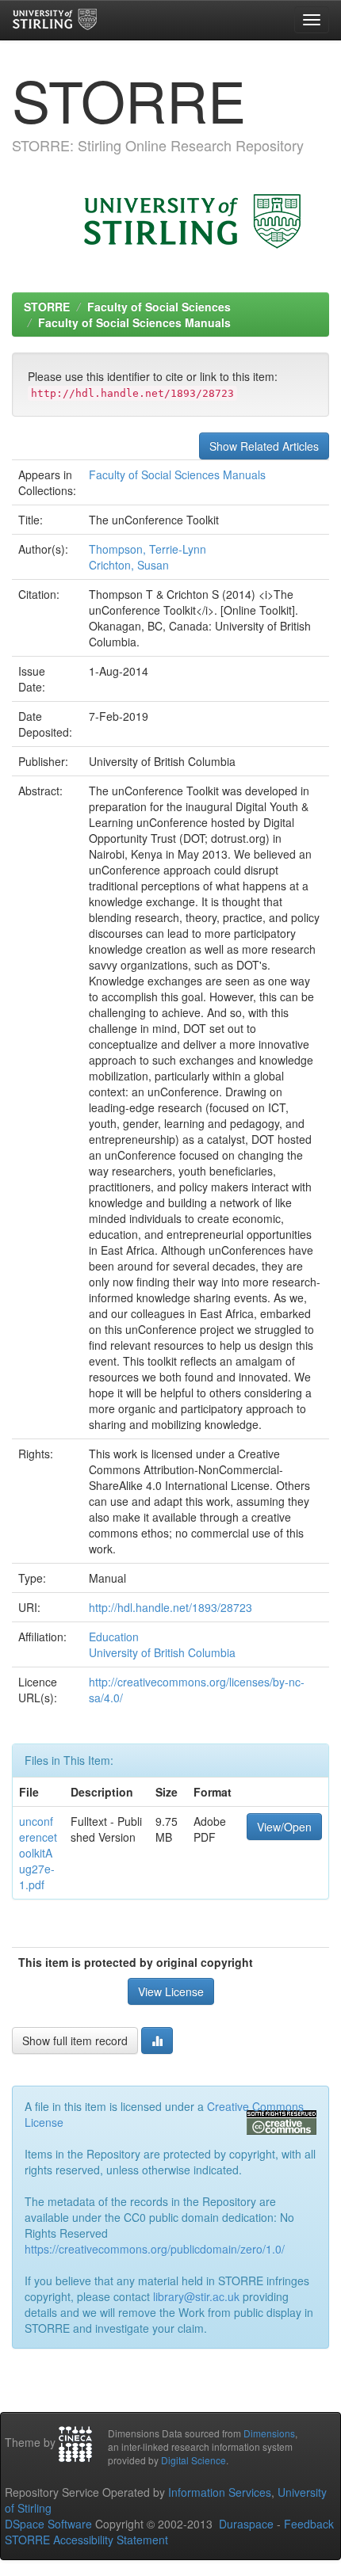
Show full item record (75, 2041)
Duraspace (246, 2524)
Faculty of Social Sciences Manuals (134, 322)
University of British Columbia (162, 1652)
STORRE (47, 307)
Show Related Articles (264, 446)
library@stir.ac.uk (196, 2296)
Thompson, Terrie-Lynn (148, 549)
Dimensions (269, 2433)
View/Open (284, 1827)
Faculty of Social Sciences (159, 307)
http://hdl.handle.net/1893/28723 (170, 1607)
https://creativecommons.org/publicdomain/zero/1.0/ (155, 2249)
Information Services (220, 2492)
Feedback (309, 2524)
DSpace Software (48, 2524)
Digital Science (193, 2460)
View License (171, 1991)
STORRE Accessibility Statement (86, 2540)
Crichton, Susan (129, 565)
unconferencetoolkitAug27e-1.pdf (38, 1853)
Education (114, 1637)
